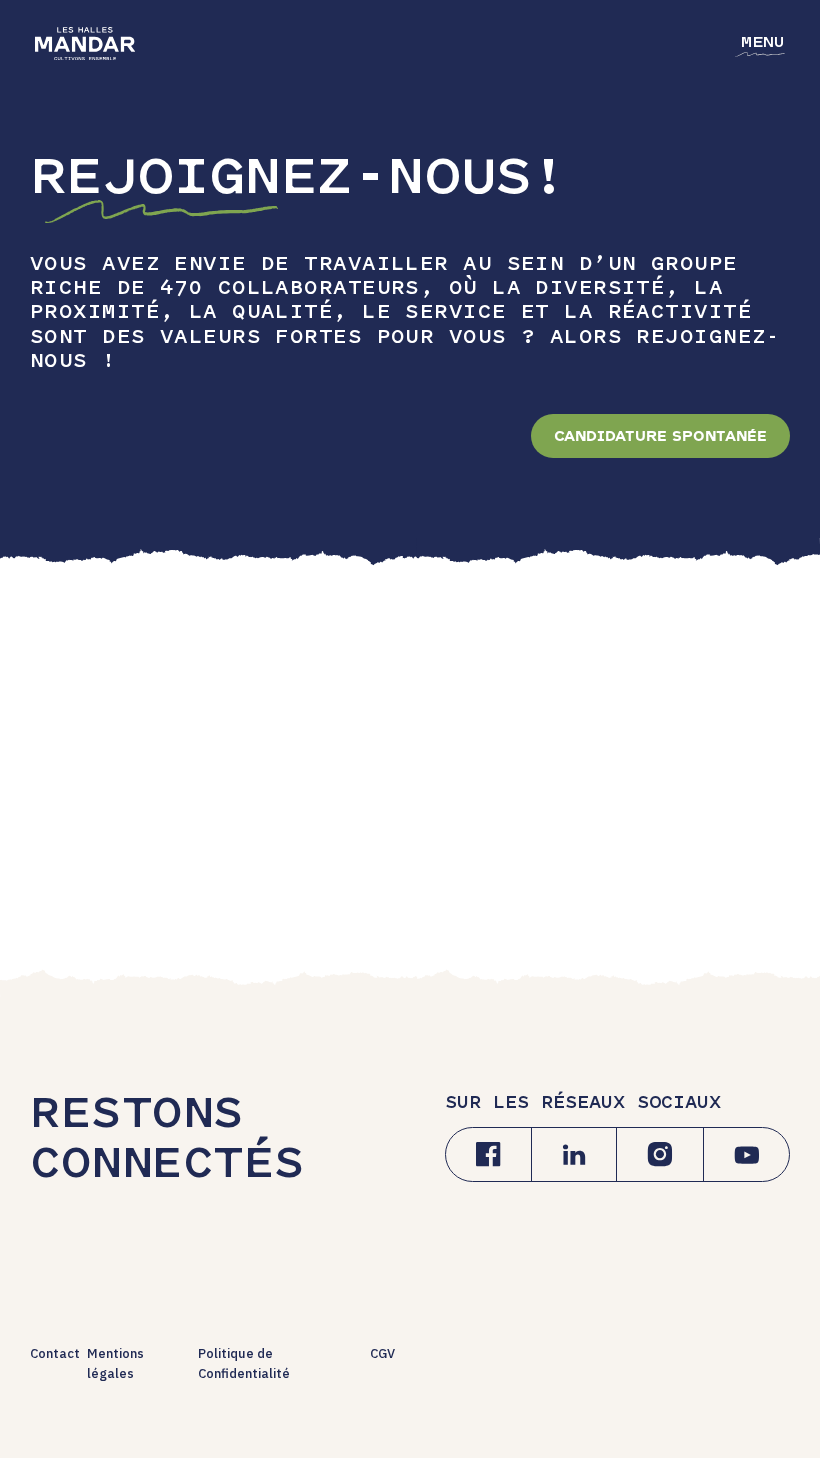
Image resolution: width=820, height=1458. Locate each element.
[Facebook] (488, 1154)
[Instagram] (660, 1154)
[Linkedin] (574, 1154)
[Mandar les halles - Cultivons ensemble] (85, 43)
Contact (55, 1353)
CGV (382, 1353)
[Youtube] (746, 1154)
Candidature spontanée (660, 436)
